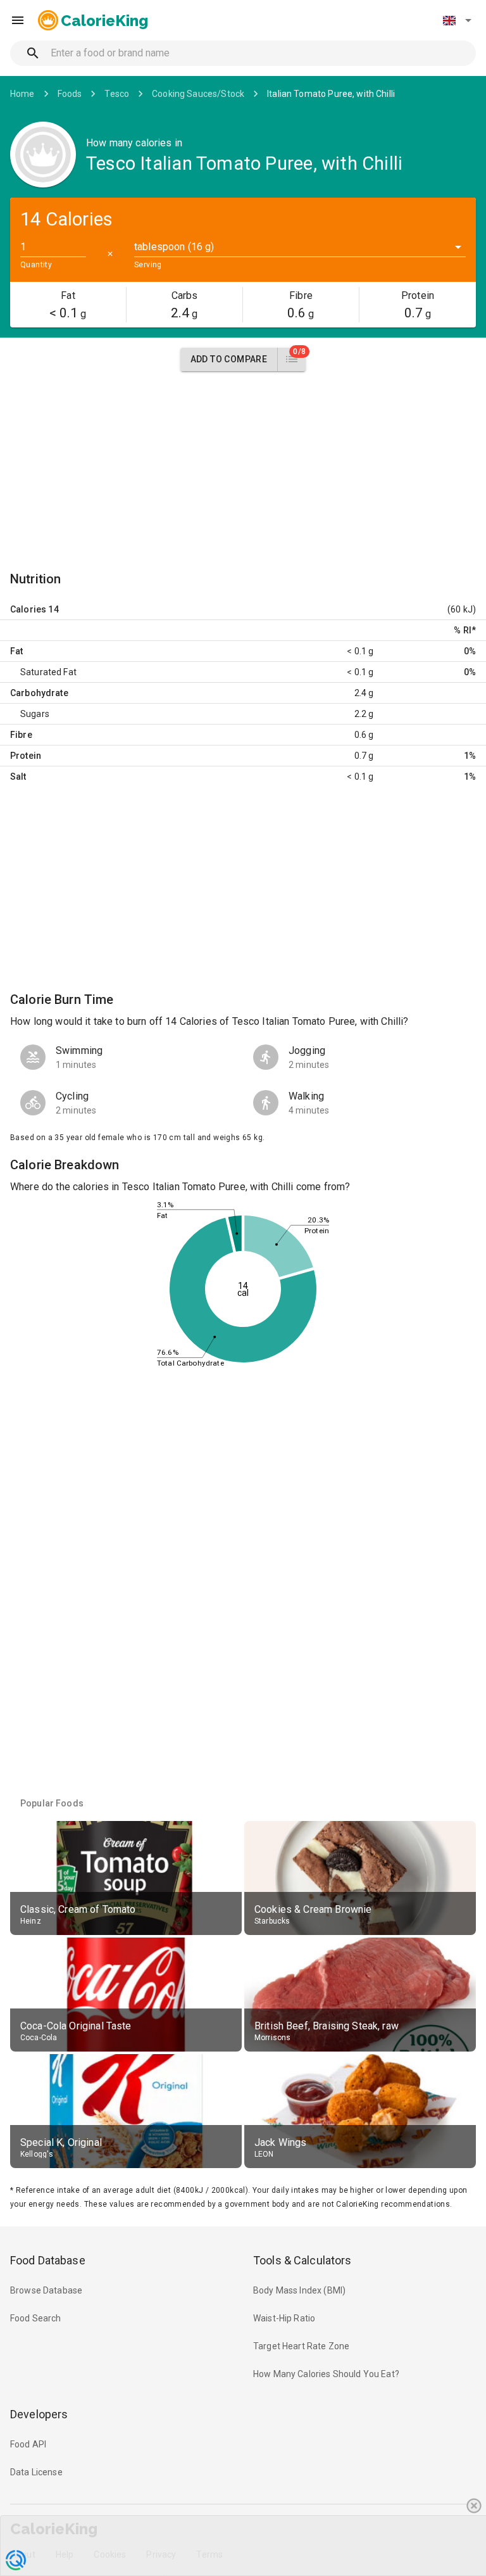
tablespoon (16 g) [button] (174, 247)
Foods (70, 94)
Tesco (117, 94)
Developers (39, 2414)
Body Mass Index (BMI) (299, 2290)
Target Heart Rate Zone (301, 2346)
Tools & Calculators (302, 2260)
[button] (457, 20)
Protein (26, 756)
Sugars (35, 714)
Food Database (48, 2260)
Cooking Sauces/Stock (198, 94)
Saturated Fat (48, 672)
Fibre (21, 735)
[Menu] (18, 20)
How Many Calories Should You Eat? (326, 2374)
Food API (28, 2444)
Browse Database (46, 2290)
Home (22, 94)
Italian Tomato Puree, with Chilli (331, 94)
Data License (36, 2472)
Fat (16, 651)
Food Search (36, 2318)
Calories (28, 609)
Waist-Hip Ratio (284, 2318)
